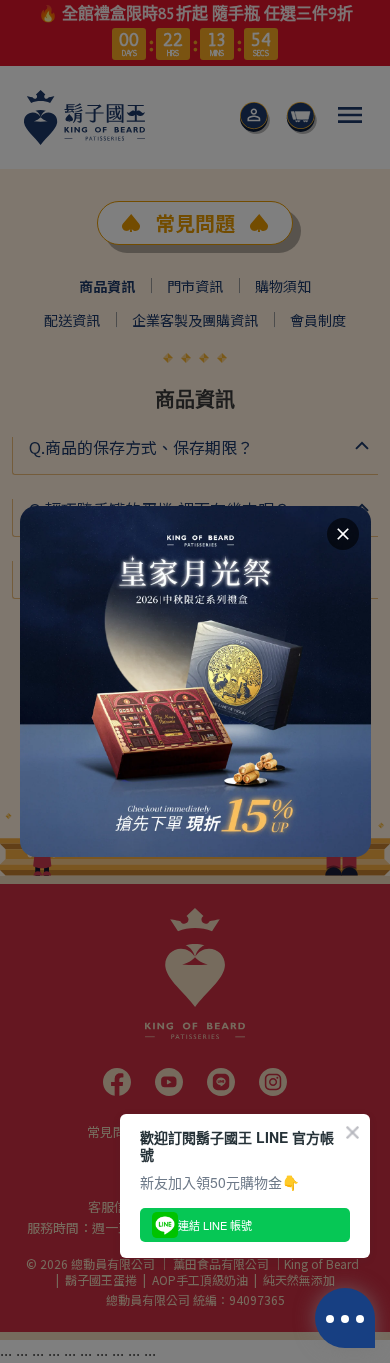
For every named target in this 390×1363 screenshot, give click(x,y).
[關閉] (343, 534)
